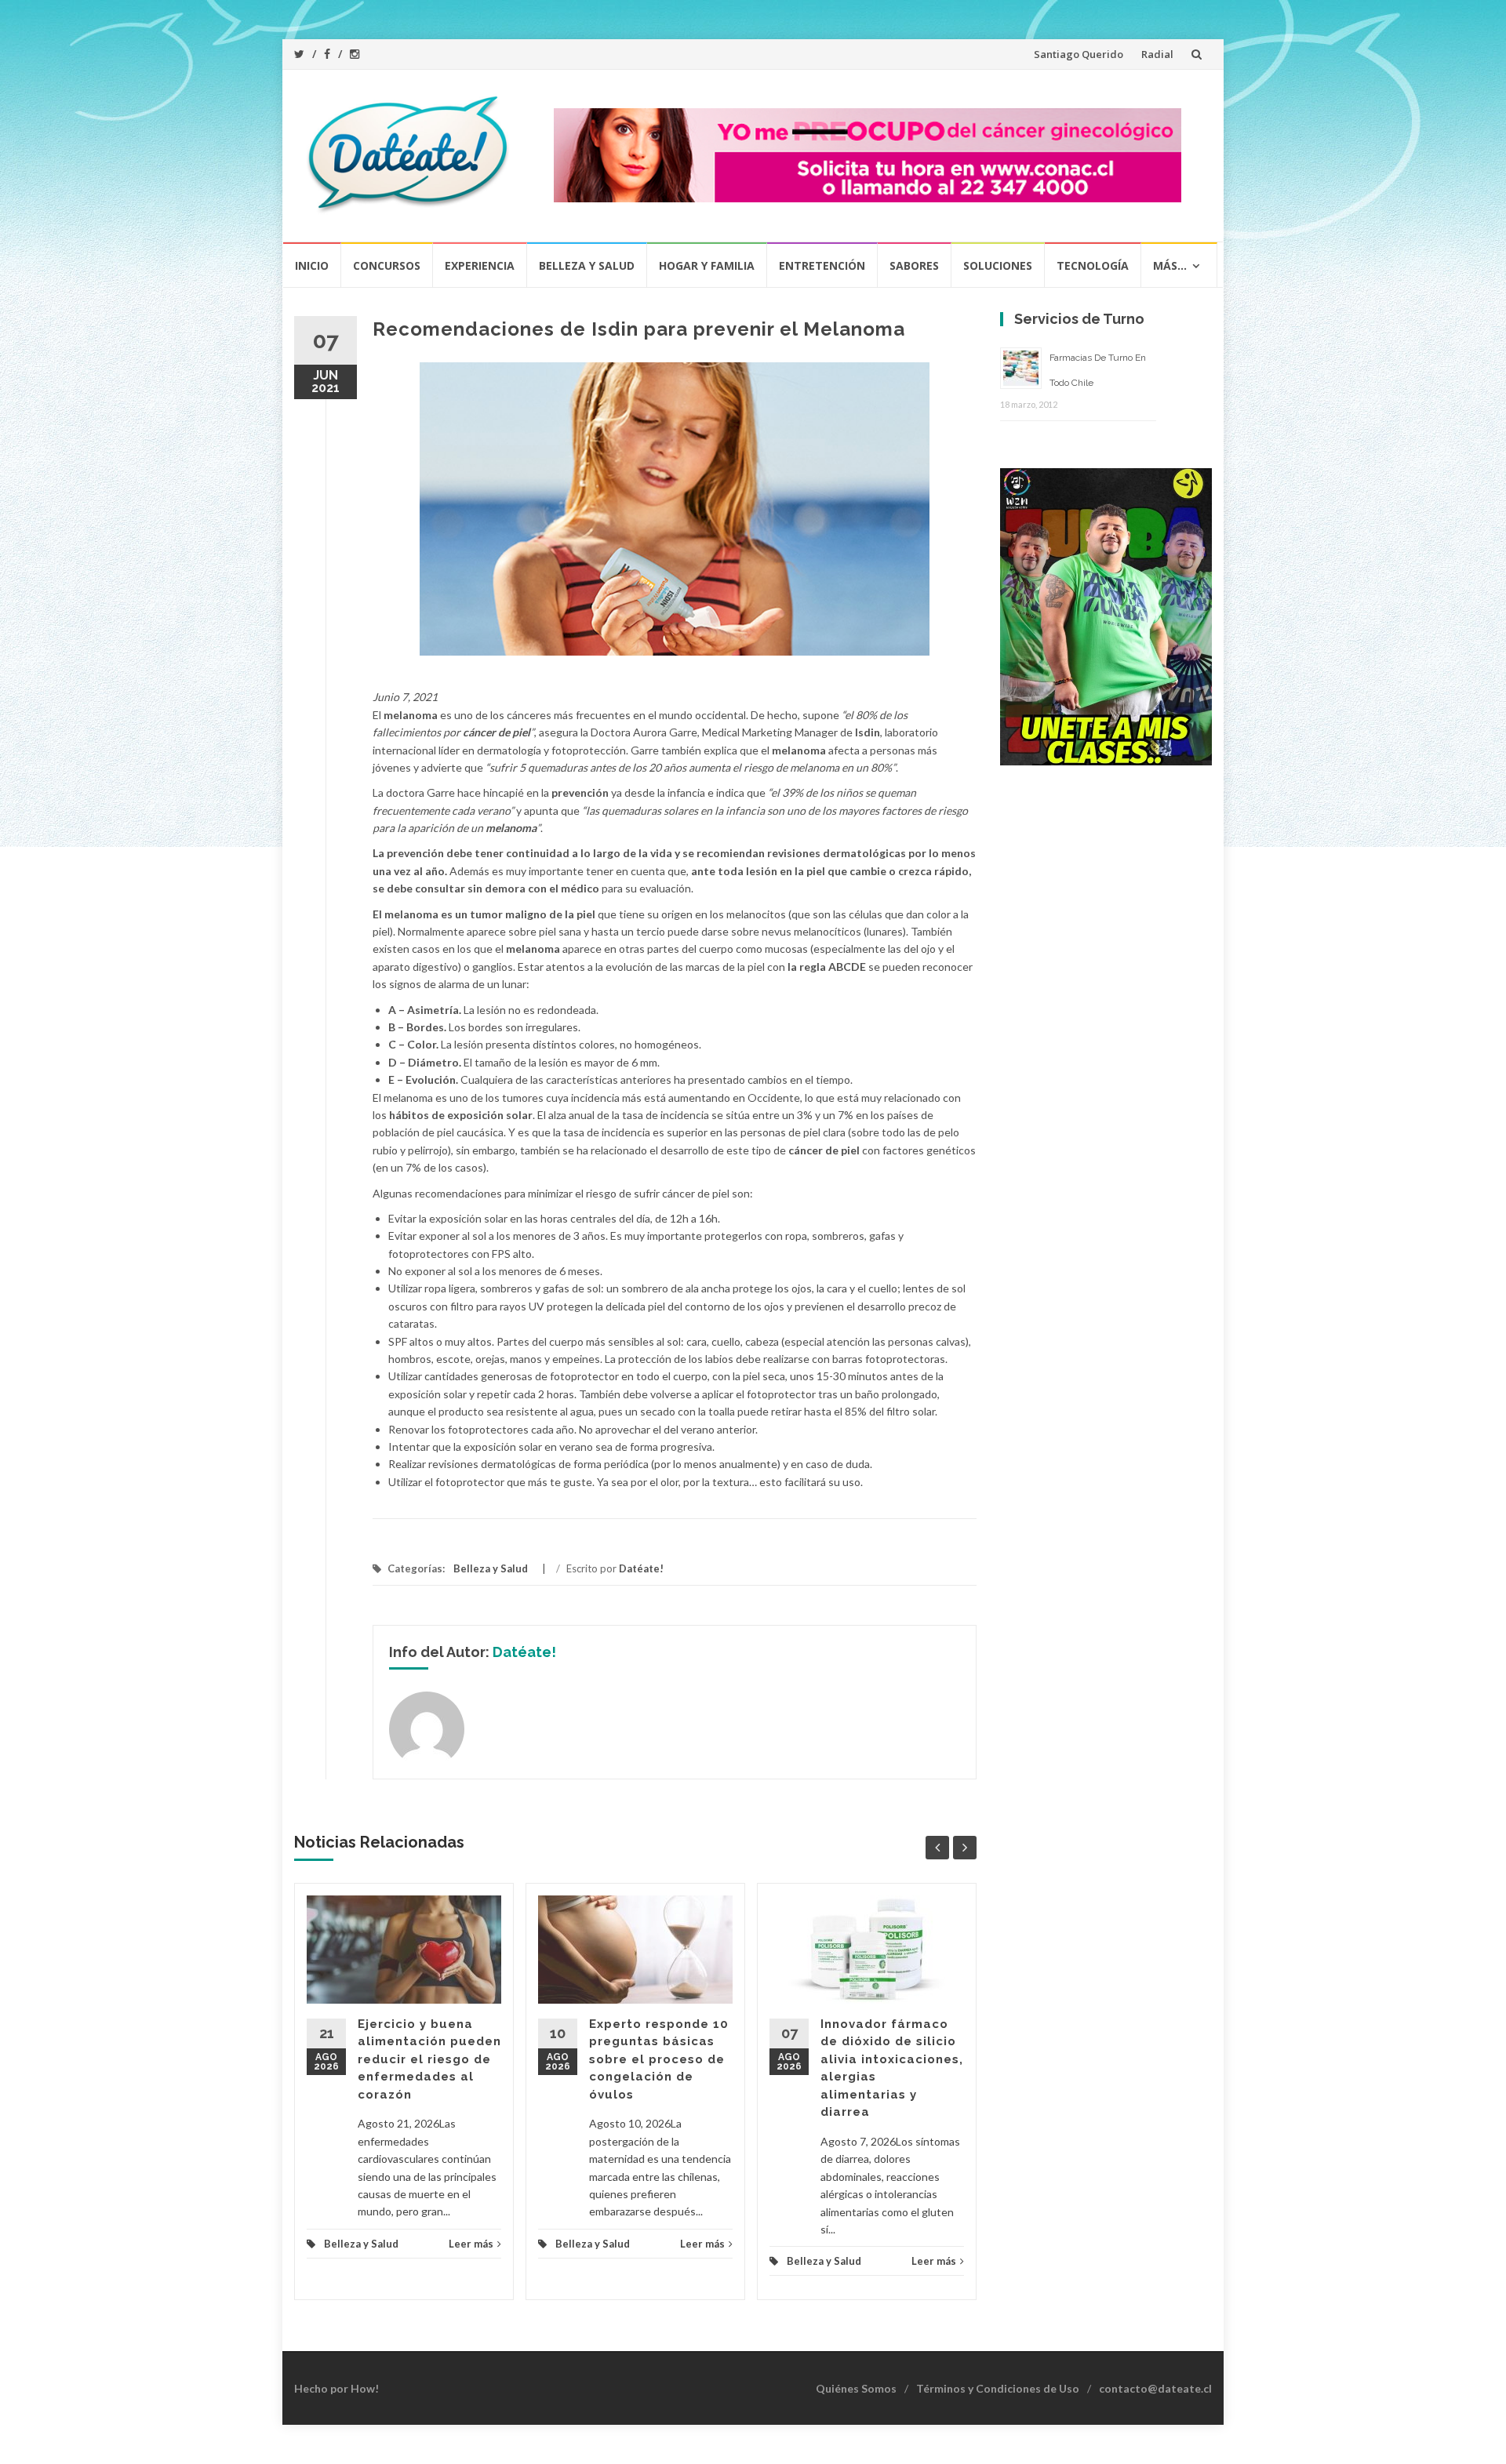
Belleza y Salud (587, 265)
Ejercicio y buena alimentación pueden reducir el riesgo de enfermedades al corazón (429, 2059)
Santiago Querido (1079, 54)
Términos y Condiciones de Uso (998, 2388)
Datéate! (641, 1568)
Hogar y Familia (707, 265)
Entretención (822, 265)
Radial (1157, 54)
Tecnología (1093, 265)
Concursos (387, 265)
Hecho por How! (336, 2388)
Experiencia (480, 265)
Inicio (312, 265)
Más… (1170, 265)
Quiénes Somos (856, 2388)
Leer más (471, 2244)
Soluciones (998, 265)
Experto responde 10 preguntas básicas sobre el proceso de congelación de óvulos (659, 2059)
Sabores (914, 265)
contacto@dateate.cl (1155, 2388)
